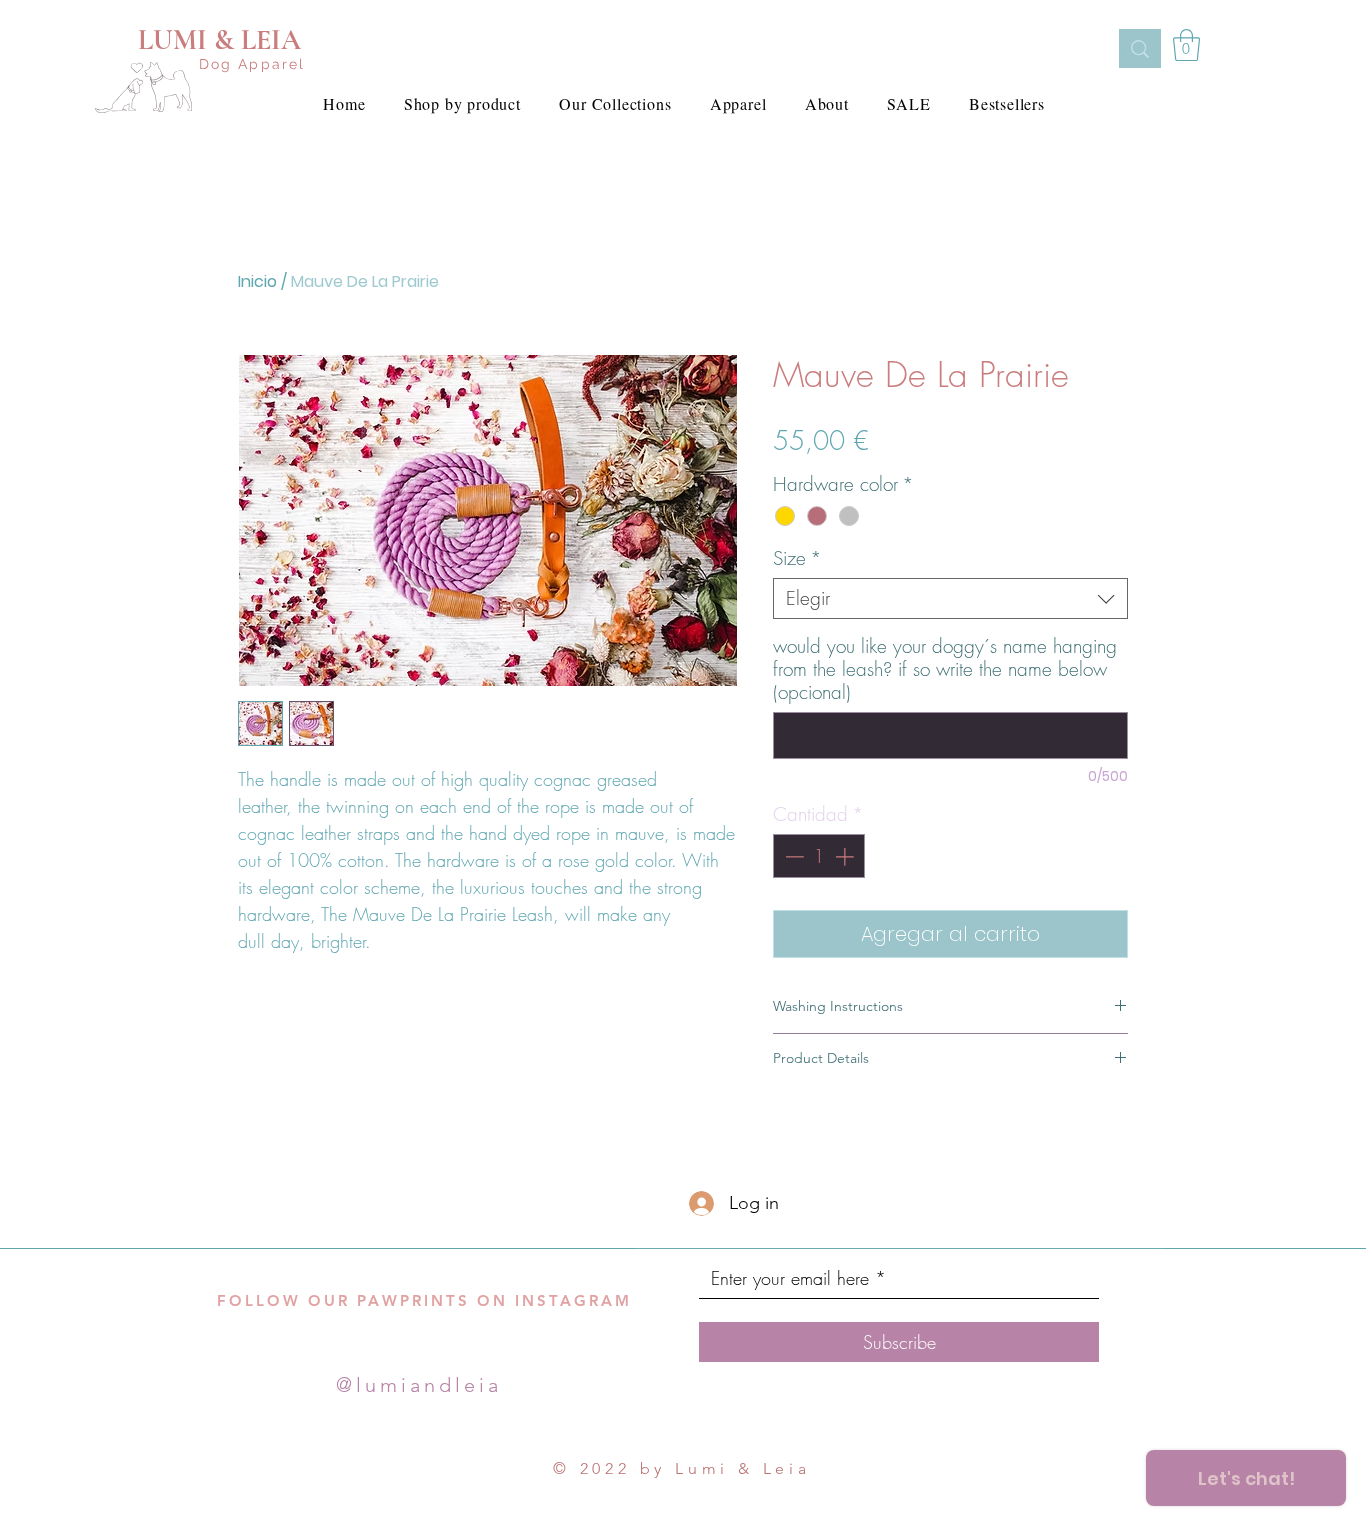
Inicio (257, 281)
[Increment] (846, 856)
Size (797, 558)
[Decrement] (792, 856)
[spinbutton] (819, 856)
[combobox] (950, 598)
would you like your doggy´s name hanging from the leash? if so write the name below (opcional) (945, 669)
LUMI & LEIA (219, 40)
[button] (1186, 45)
